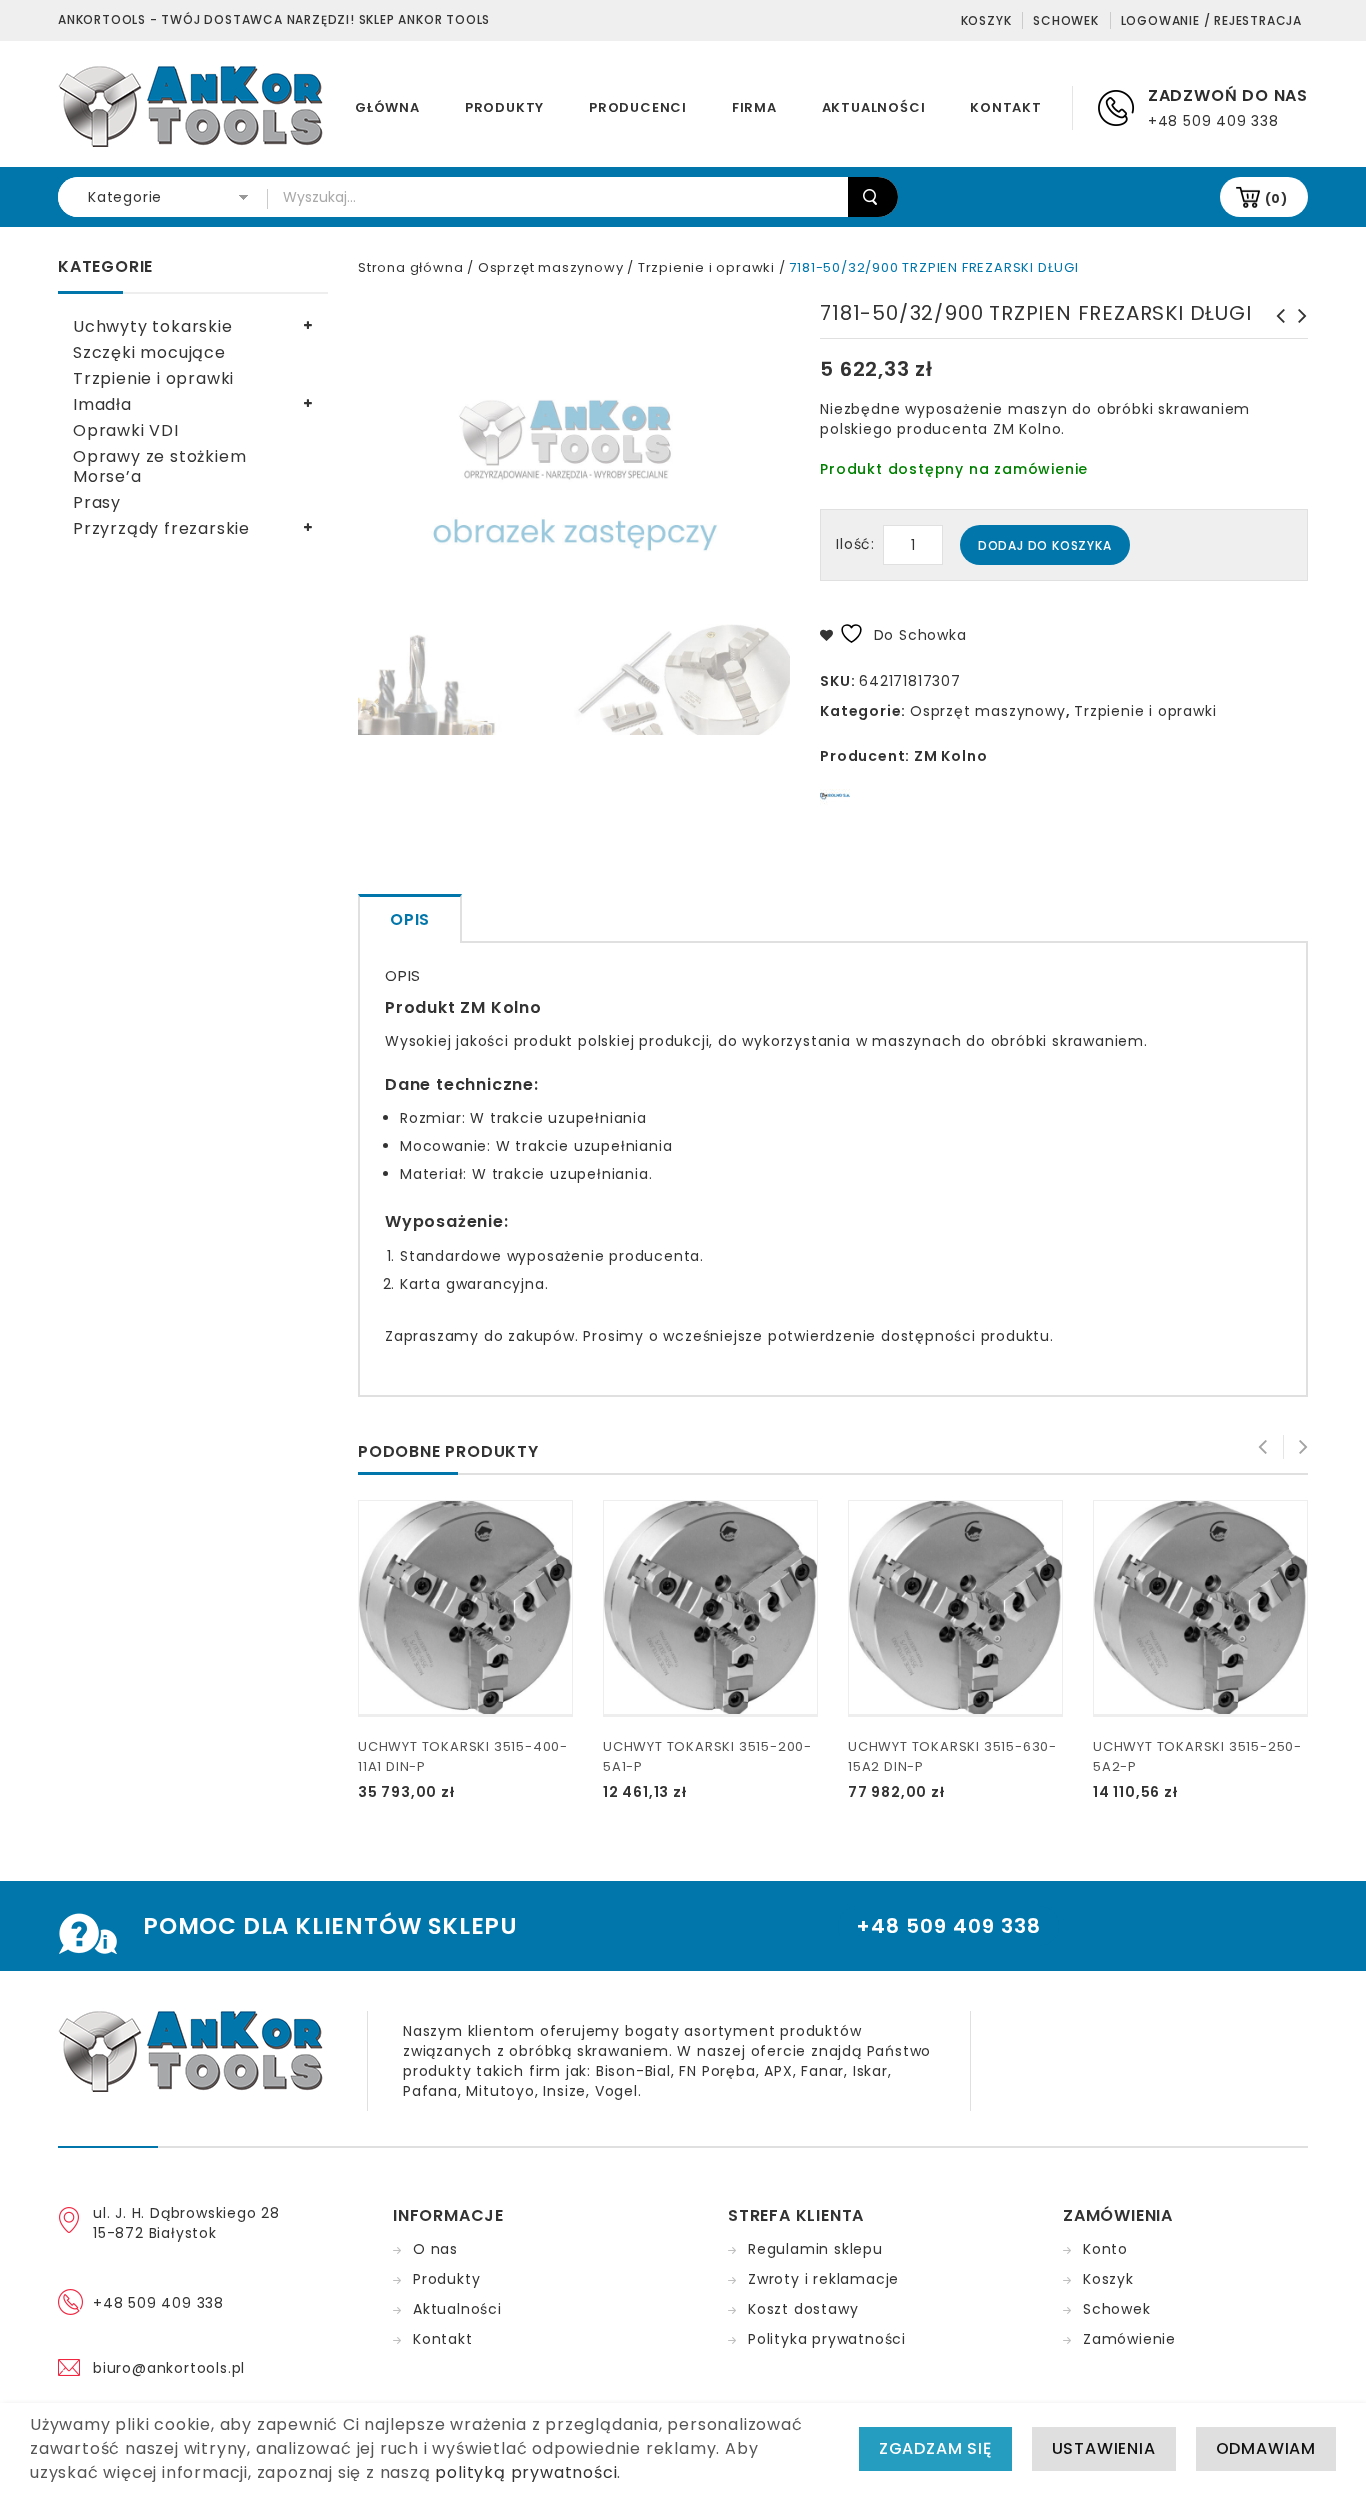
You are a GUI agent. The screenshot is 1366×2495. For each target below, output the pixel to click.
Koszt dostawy (803, 2309)
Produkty (504, 107)
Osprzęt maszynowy (551, 267)
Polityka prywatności (827, 2339)
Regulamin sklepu (815, 2249)
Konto (1105, 2249)
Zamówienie (1129, 2339)
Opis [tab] (410, 919)
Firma (754, 107)
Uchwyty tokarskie (153, 326)
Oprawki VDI (126, 430)
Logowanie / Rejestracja (1211, 20)
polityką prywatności (526, 2472)
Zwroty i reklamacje (823, 2279)
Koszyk (986, 20)
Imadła (102, 404)
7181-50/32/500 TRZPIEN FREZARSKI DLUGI (1297, 336)
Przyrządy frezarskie (161, 528)
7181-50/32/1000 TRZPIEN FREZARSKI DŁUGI (1275, 336)
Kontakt (1006, 107)
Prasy (97, 502)
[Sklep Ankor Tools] (192, 105)
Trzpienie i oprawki (706, 267)
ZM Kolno (950, 756)
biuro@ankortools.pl (169, 2368)
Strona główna (410, 267)
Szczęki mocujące (149, 352)
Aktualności (874, 107)
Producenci (638, 107)
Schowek (1066, 20)
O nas (435, 2249)
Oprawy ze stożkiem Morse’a (159, 466)
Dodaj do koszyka (1045, 545)
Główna (387, 107)
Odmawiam (1266, 2448)
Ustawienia (1104, 2448)
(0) (1276, 198)
